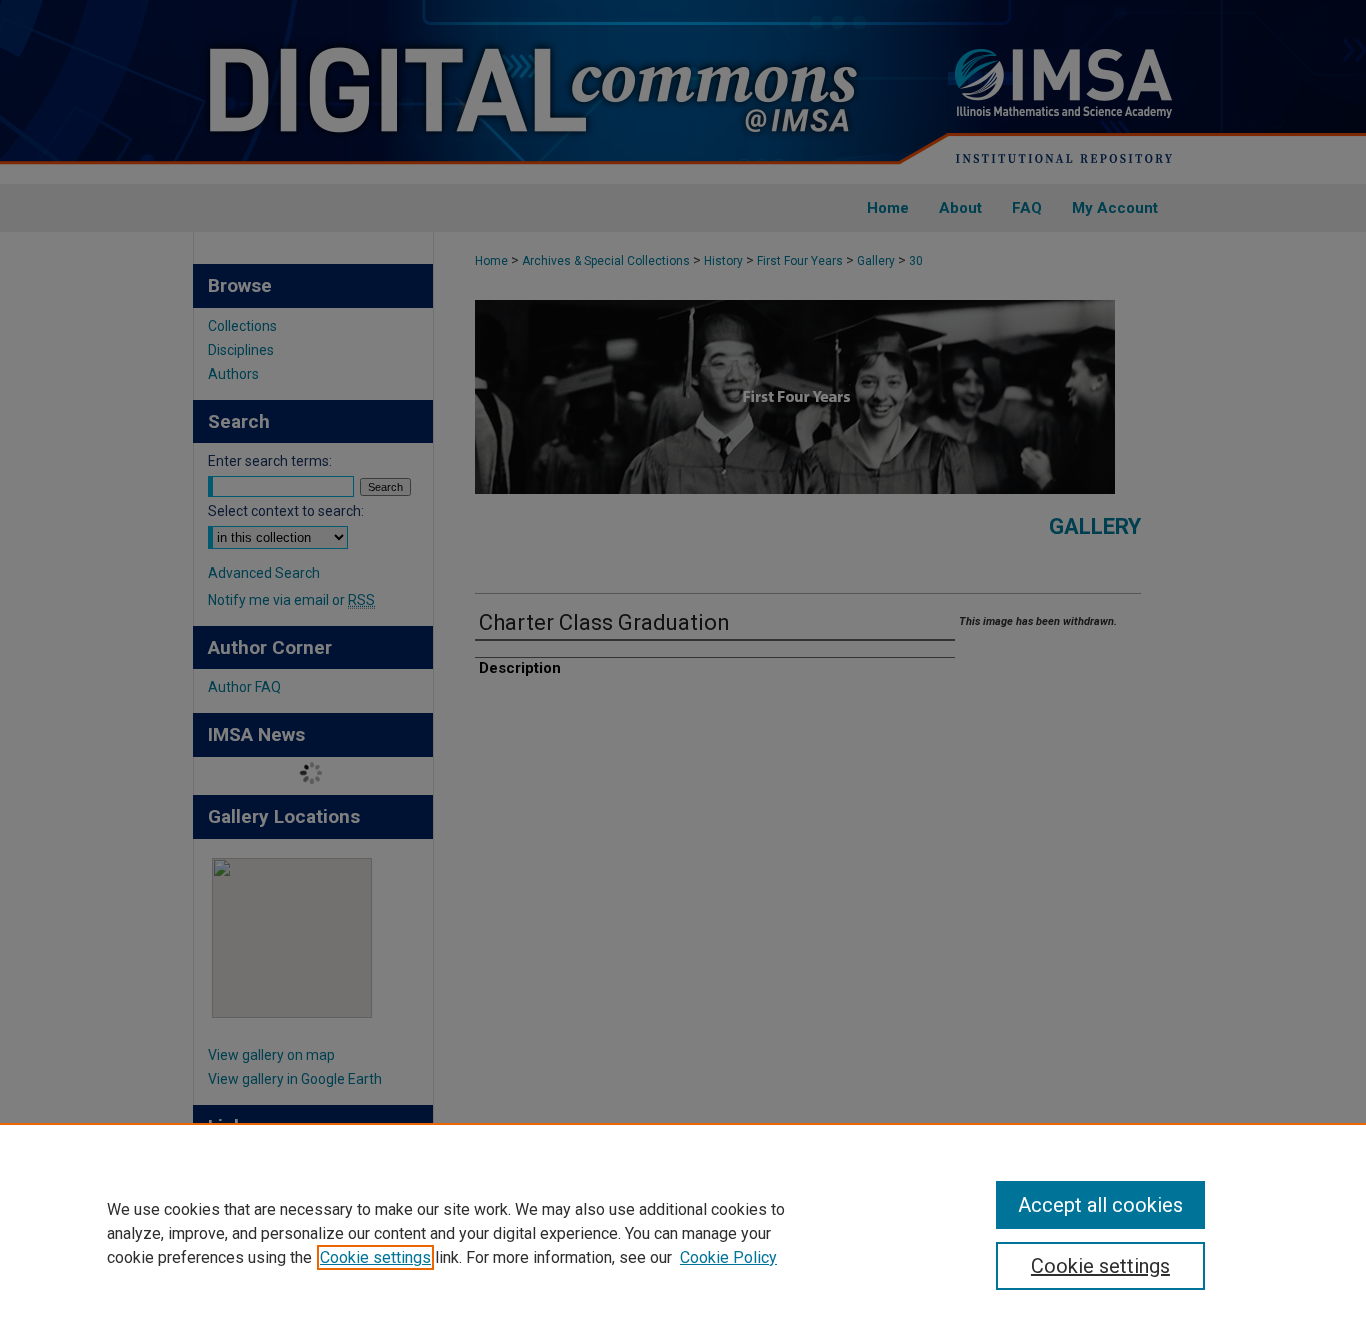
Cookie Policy (728, 1257)
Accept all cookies (1100, 1205)
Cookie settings (375, 1257)
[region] (683, 1233)
